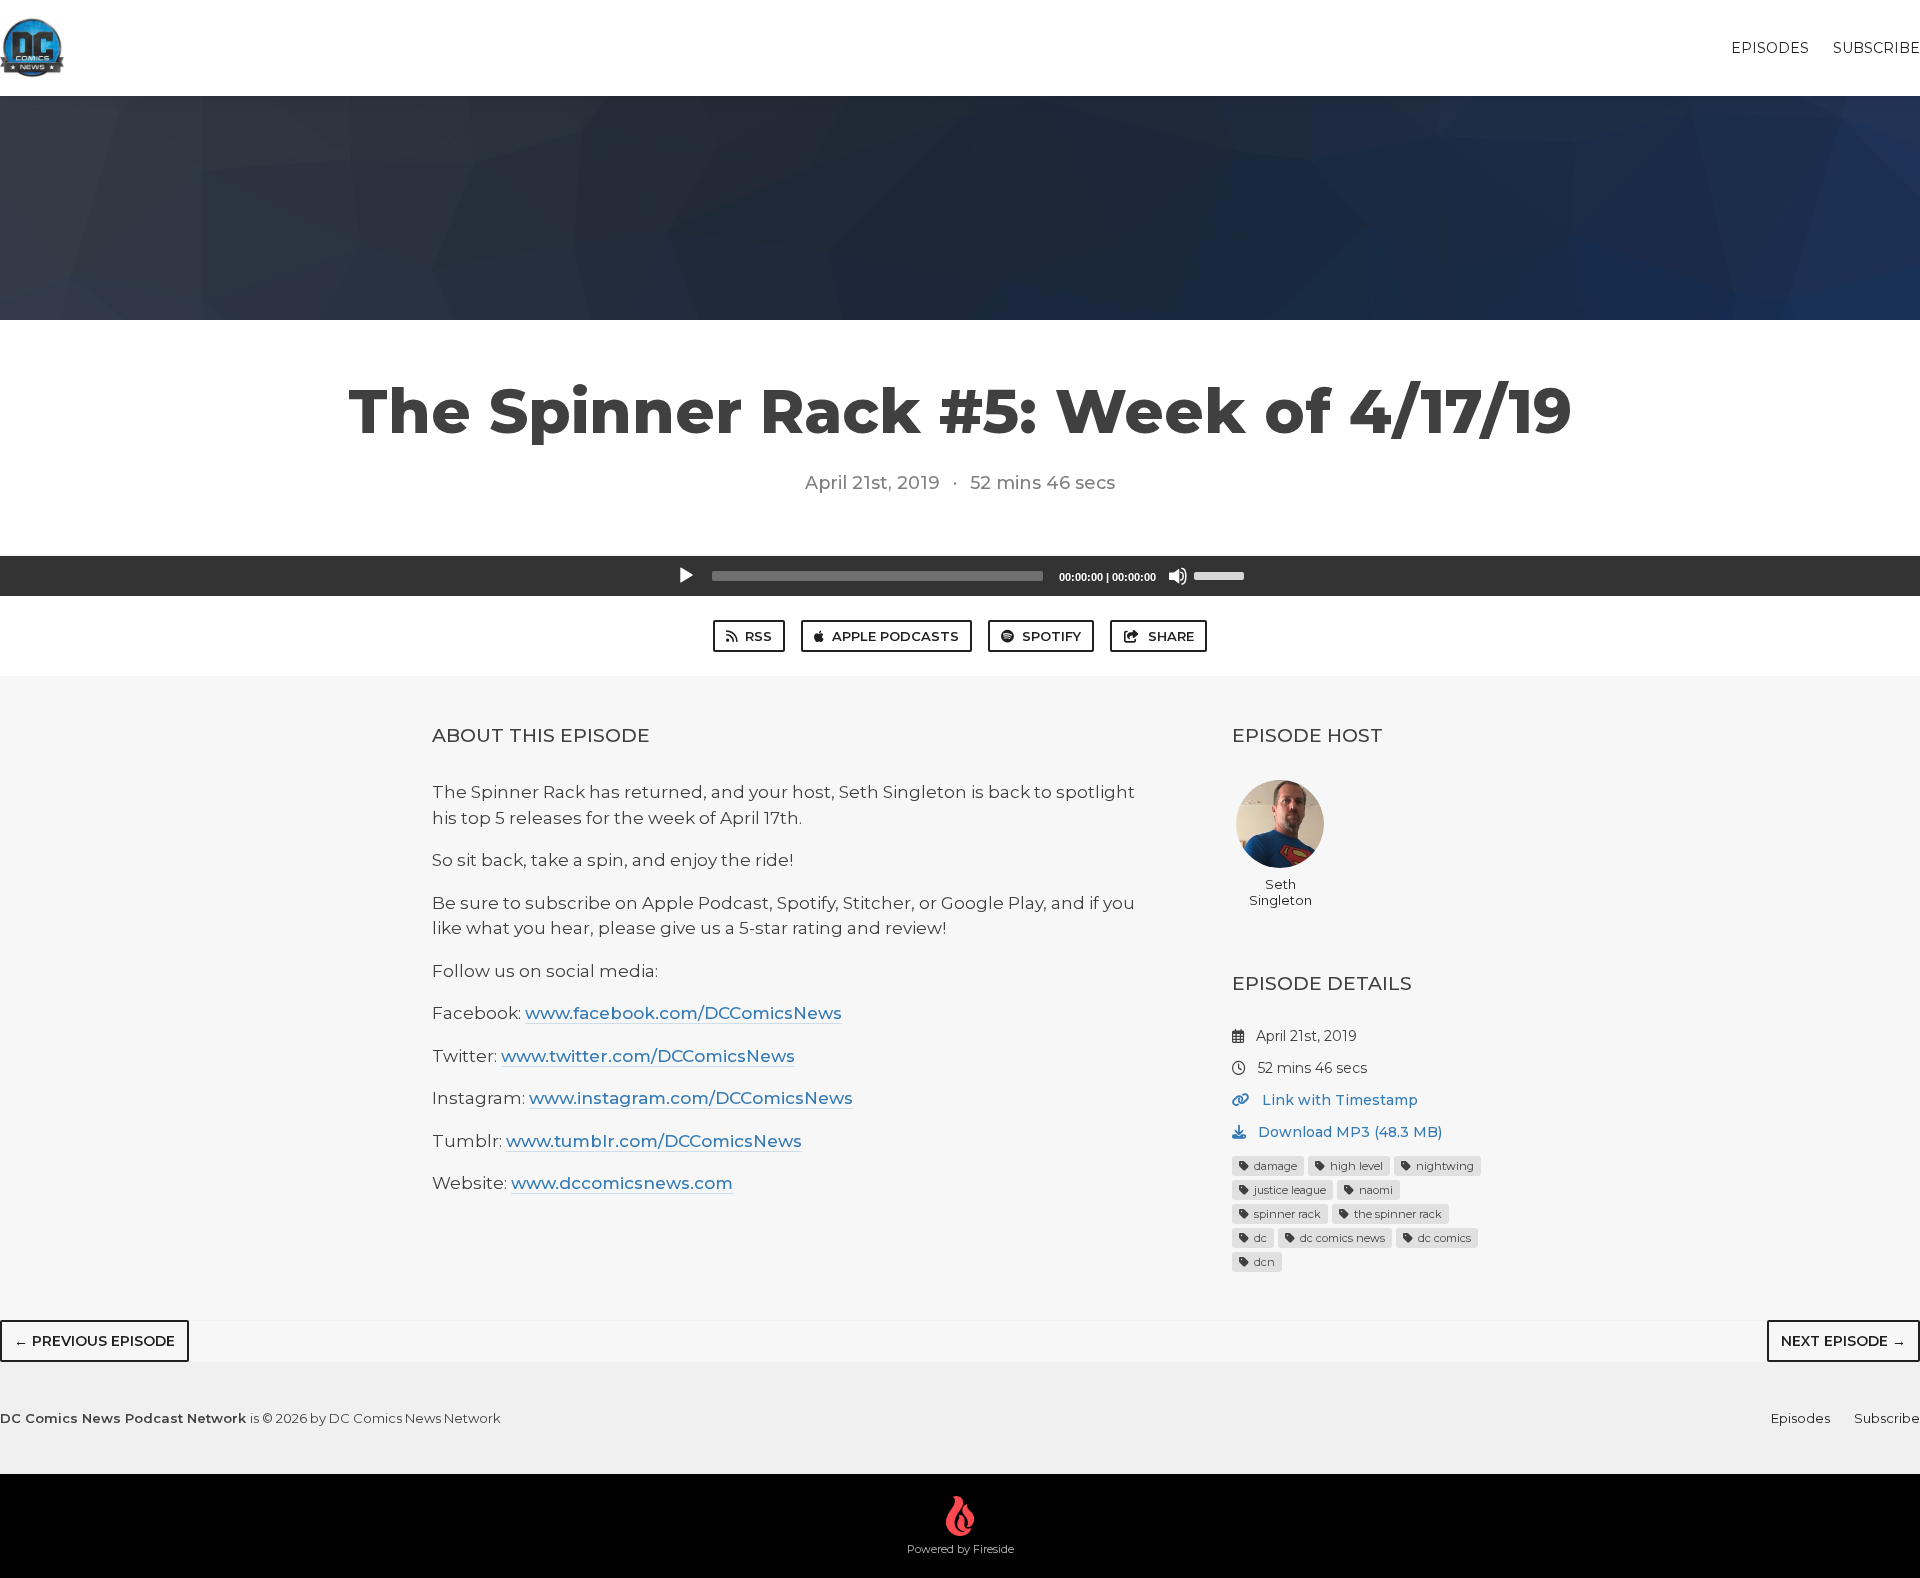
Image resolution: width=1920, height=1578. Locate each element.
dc (1259, 1238)
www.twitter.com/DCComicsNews (648, 1056)
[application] (960, 576)
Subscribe (1876, 48)
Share (1171, 636)
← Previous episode (94, 1341)
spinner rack (1286, 1214)
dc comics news (1341, 1238)
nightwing (1443, 1166)
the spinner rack (1396, 1214)
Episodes (1770, 48)
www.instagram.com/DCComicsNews (691, 1098)
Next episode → (1843, 1341)
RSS (758, 636)
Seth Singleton (1280, 892)
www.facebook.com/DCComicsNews (683, 1013)
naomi (1374, 1190)
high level (1355, 1166)
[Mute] (1178, 576)
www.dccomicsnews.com (622, 1183)
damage (1274, 1166)
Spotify (1051, 636)
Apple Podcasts (895, 636)
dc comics (1443, 1238)
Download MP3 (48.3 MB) (1348, 1132)
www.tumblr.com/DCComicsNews (654, 1141)
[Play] (686, 576)
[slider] (1222, 574)
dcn (1263, 1262)
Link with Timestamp (1338, 1100)
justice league (1288, 1190)
